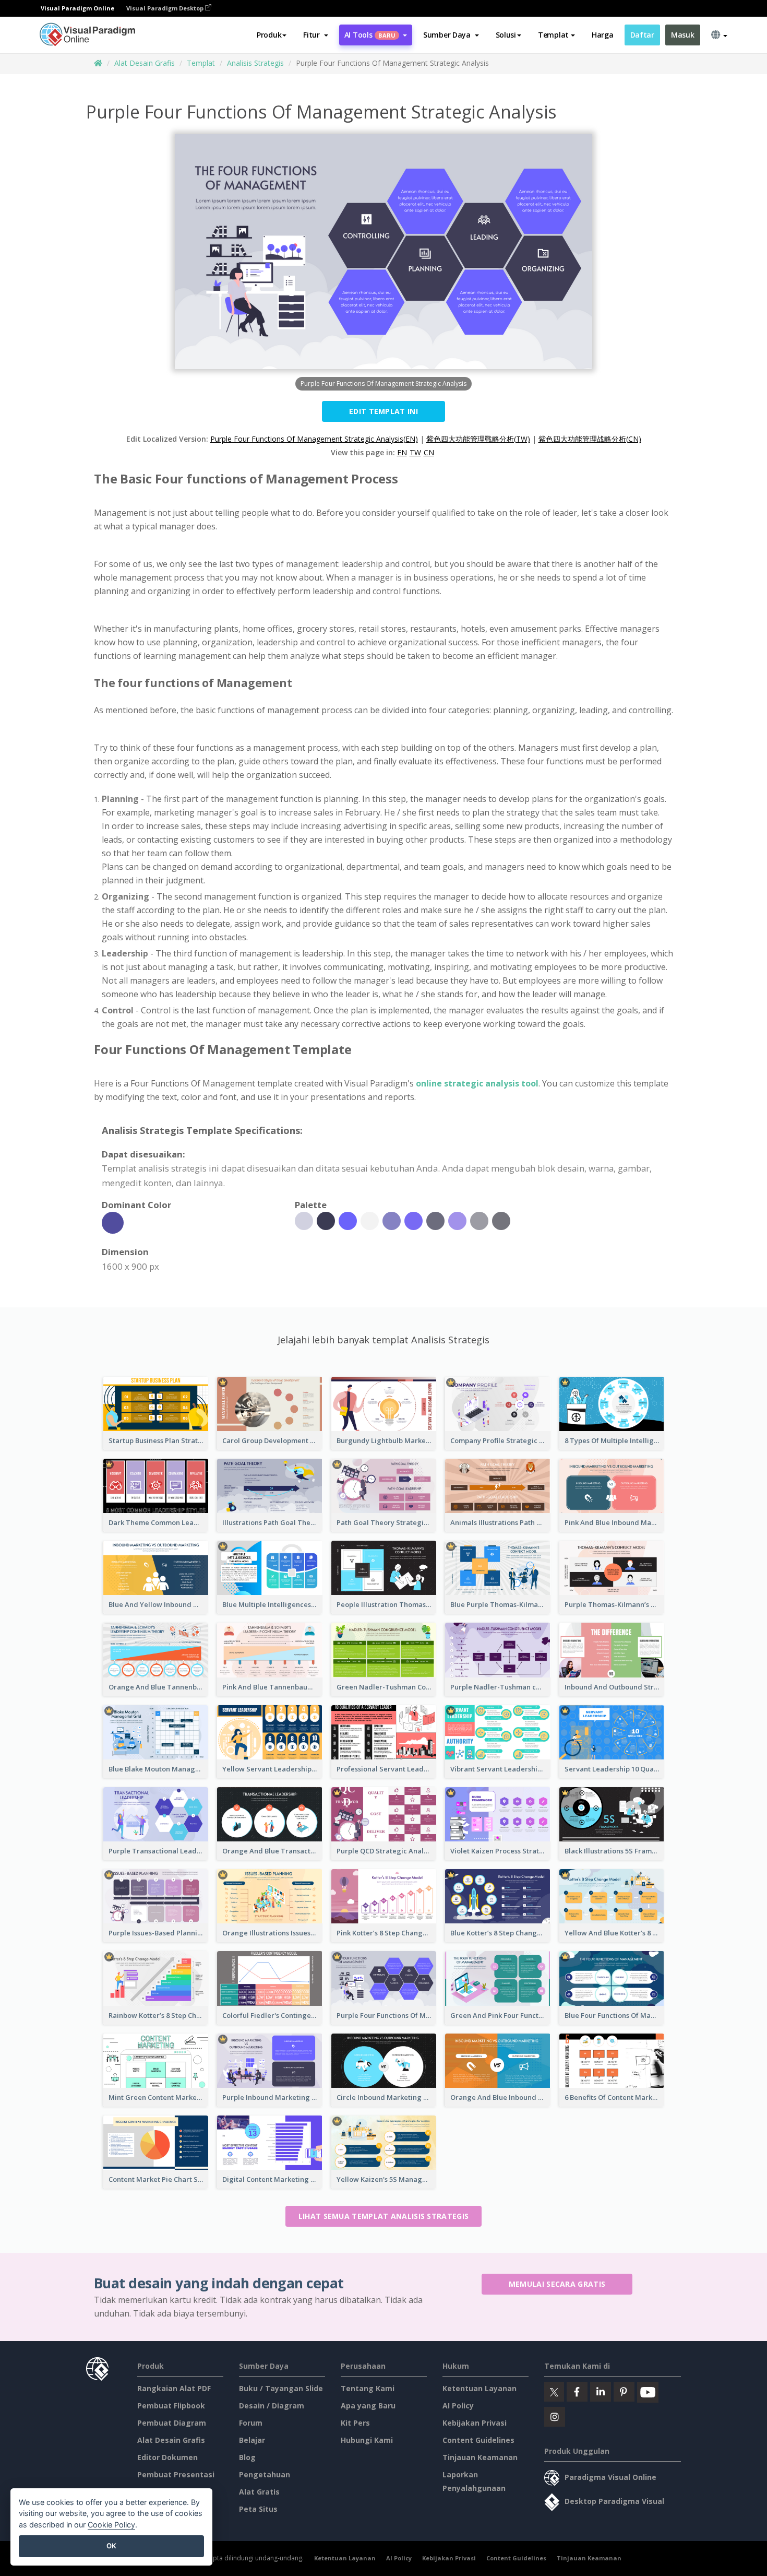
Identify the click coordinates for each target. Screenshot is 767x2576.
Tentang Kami (368, 2388)
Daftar (642, 35)
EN (402, 452)
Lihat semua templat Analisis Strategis (383, 2216)
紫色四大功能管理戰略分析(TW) (478, 439)
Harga (603, 35)
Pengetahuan (265, 2474)
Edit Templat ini (383, 411)
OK (111, 2546)
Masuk (683, 35)
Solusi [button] (506, 35)
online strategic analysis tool (477, 1083)
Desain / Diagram (272, 2406)
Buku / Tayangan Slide (281, 2388)
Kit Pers (355, 2423)
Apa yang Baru (368, 2406)
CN (429, 452)
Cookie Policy (111, 2525)
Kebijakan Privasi (475, 2423)
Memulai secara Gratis (557, 2284)
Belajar (252, 2440)
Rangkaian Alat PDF (174, 2388)
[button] (315, 35)
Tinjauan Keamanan (480, 2457)
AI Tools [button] (370, 35)
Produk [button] (269, 35)
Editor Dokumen (167, 2457)
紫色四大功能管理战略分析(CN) (590, 439)
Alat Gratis (259, 2492)
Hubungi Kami (367, 2440)
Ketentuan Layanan (480, 2388)
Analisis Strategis (255, 63)
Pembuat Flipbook (171, 2406)
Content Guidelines (478, 2440)
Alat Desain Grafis (145, 63)
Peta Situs (258, 2509)
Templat (201, 63)
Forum (251, 2423)
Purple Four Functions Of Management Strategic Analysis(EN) (314, 439)
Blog (247, 2457)
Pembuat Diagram (172, 2423)
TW (415, 452)
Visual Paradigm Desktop (166, 8)
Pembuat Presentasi (176, 2474)
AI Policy (458, 2406)
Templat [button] (553, 35)
